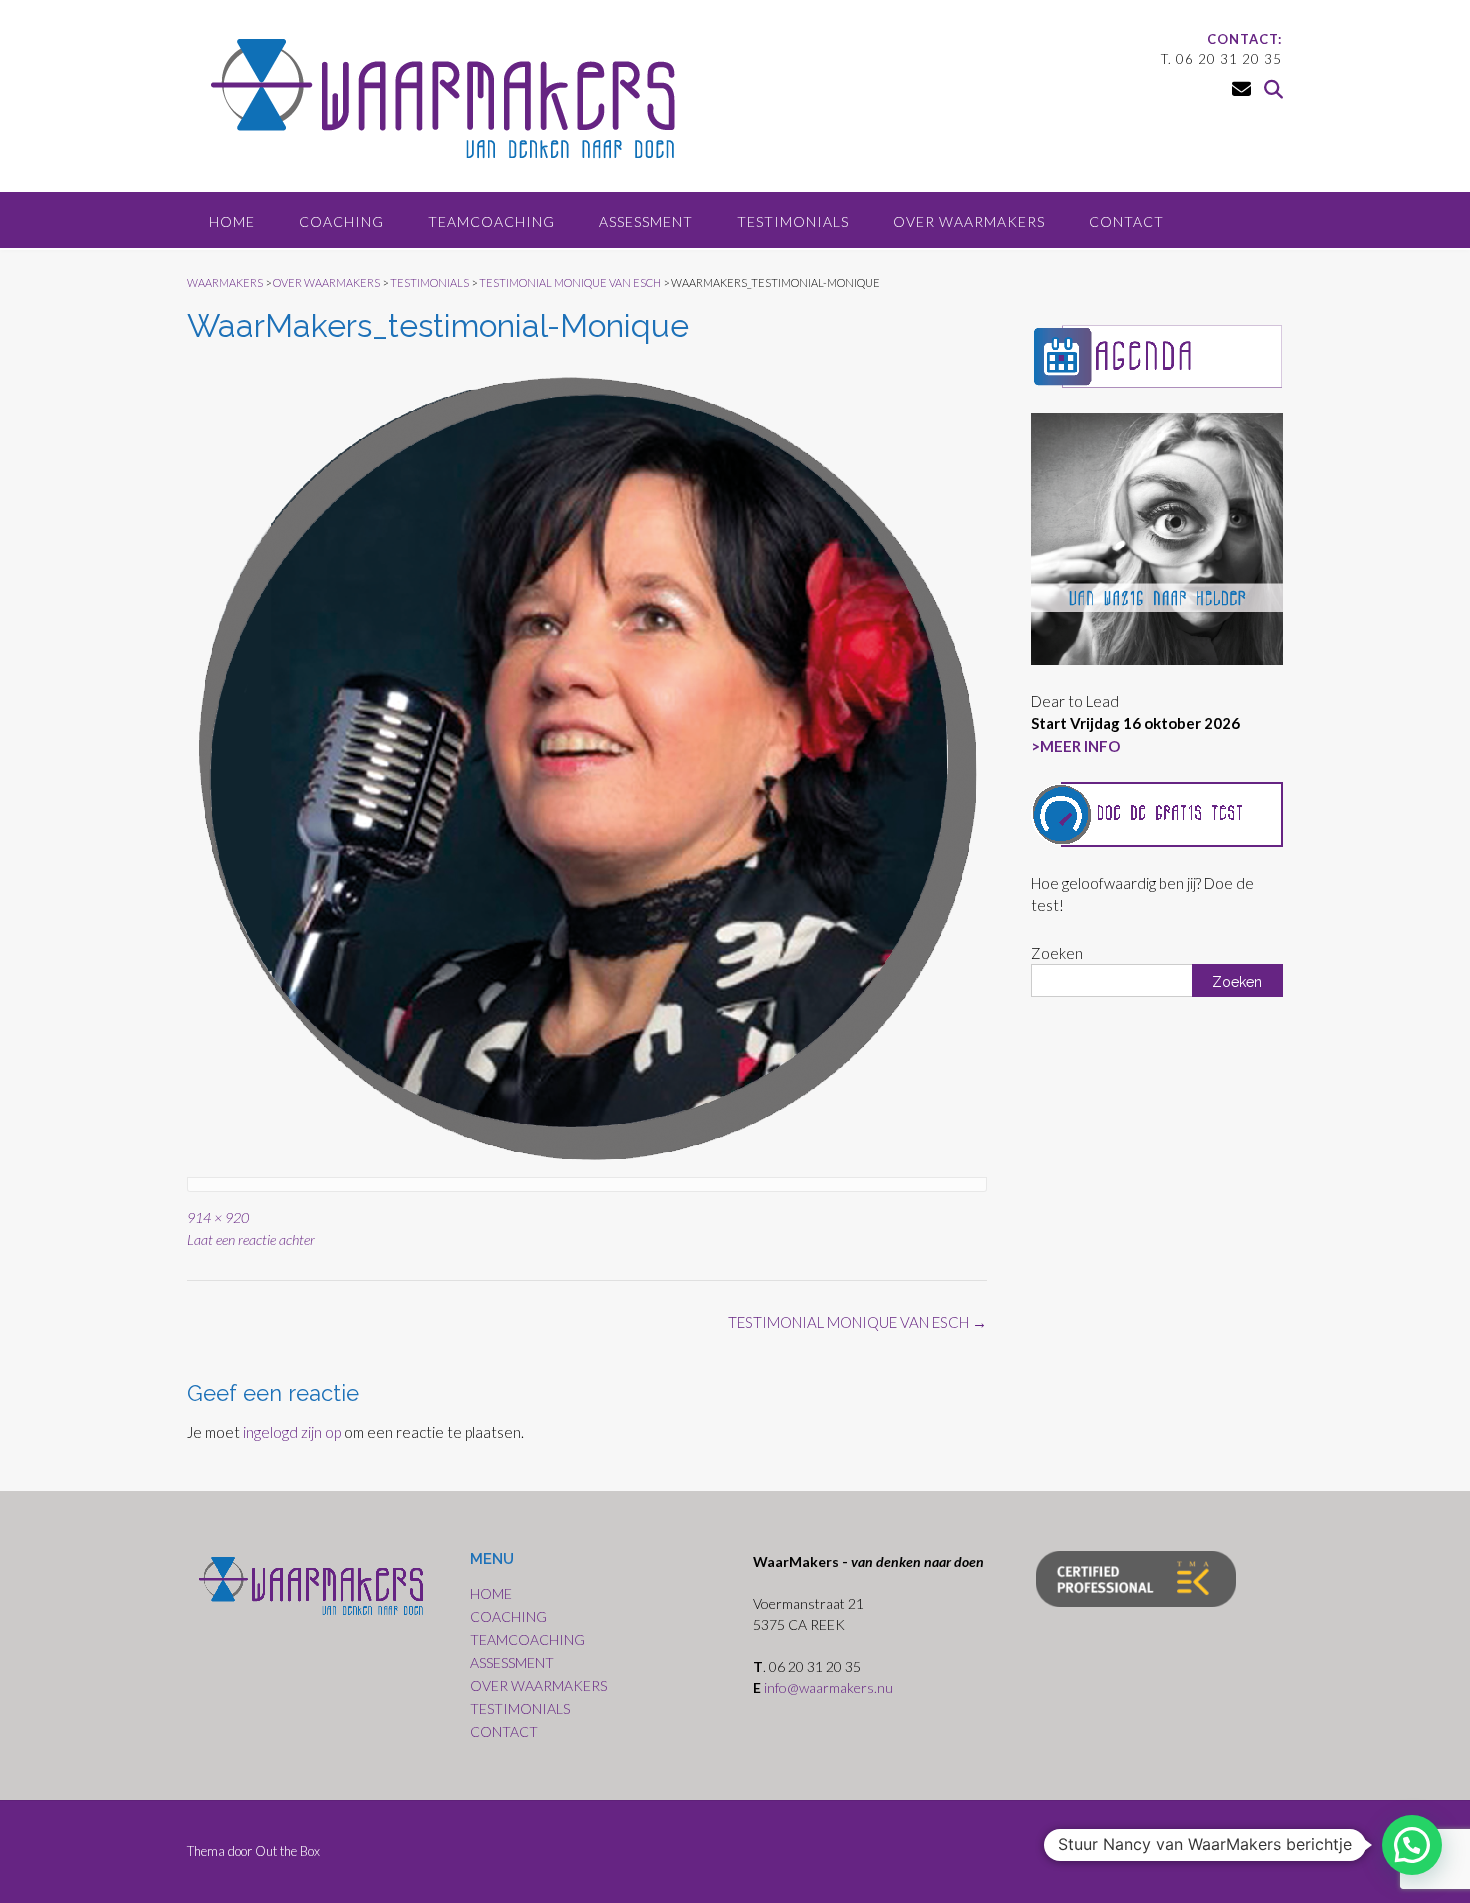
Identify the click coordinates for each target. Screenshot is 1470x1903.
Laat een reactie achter (251, 1239)
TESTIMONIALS (793, 221)
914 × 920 (218, 1217)
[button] (1412, 1845)
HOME (232, 221)
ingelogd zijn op (292, 1432)
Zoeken (1057, 953)
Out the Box (287, 1851)
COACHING (341, 221)
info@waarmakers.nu (830, 1687)
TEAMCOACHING (491, 221)
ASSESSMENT (646, 221)
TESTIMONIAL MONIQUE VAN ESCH (857, 1322)
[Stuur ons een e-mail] (1241, 88)
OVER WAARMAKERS (969, 221)
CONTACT (1126, 221)
